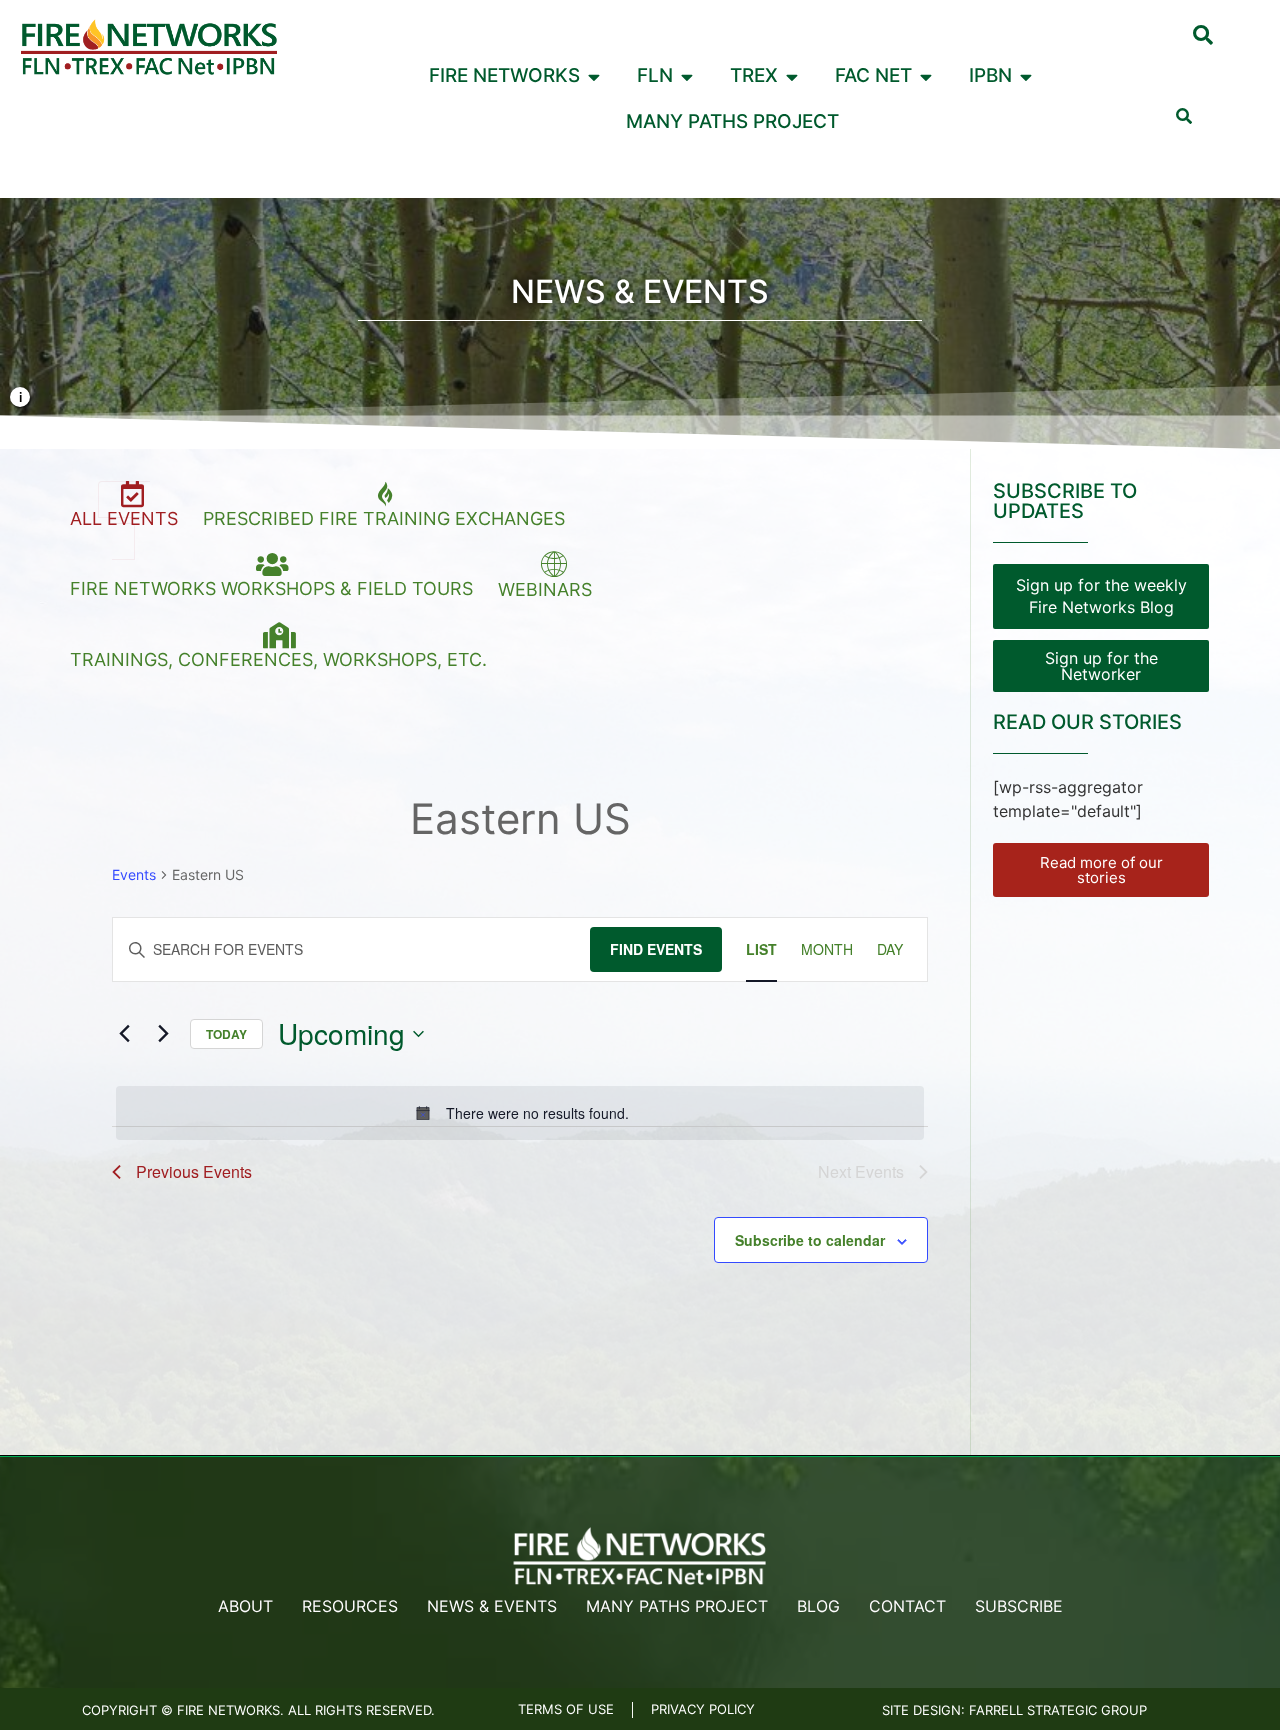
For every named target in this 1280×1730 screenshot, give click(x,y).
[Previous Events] (124, 1034)
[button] (1203, 36)
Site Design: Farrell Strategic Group (1014, 1710)
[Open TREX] (792, 76)
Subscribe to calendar (810, 1240)
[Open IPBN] (1026, 76)
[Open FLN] (687, 76)
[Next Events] (163, 1034)
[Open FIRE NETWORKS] (594, 76)
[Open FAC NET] (926, 76)
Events (134, 874)
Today (226, 1034)
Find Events (656, 949)
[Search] (1184, 116)
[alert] (520, 1113)
